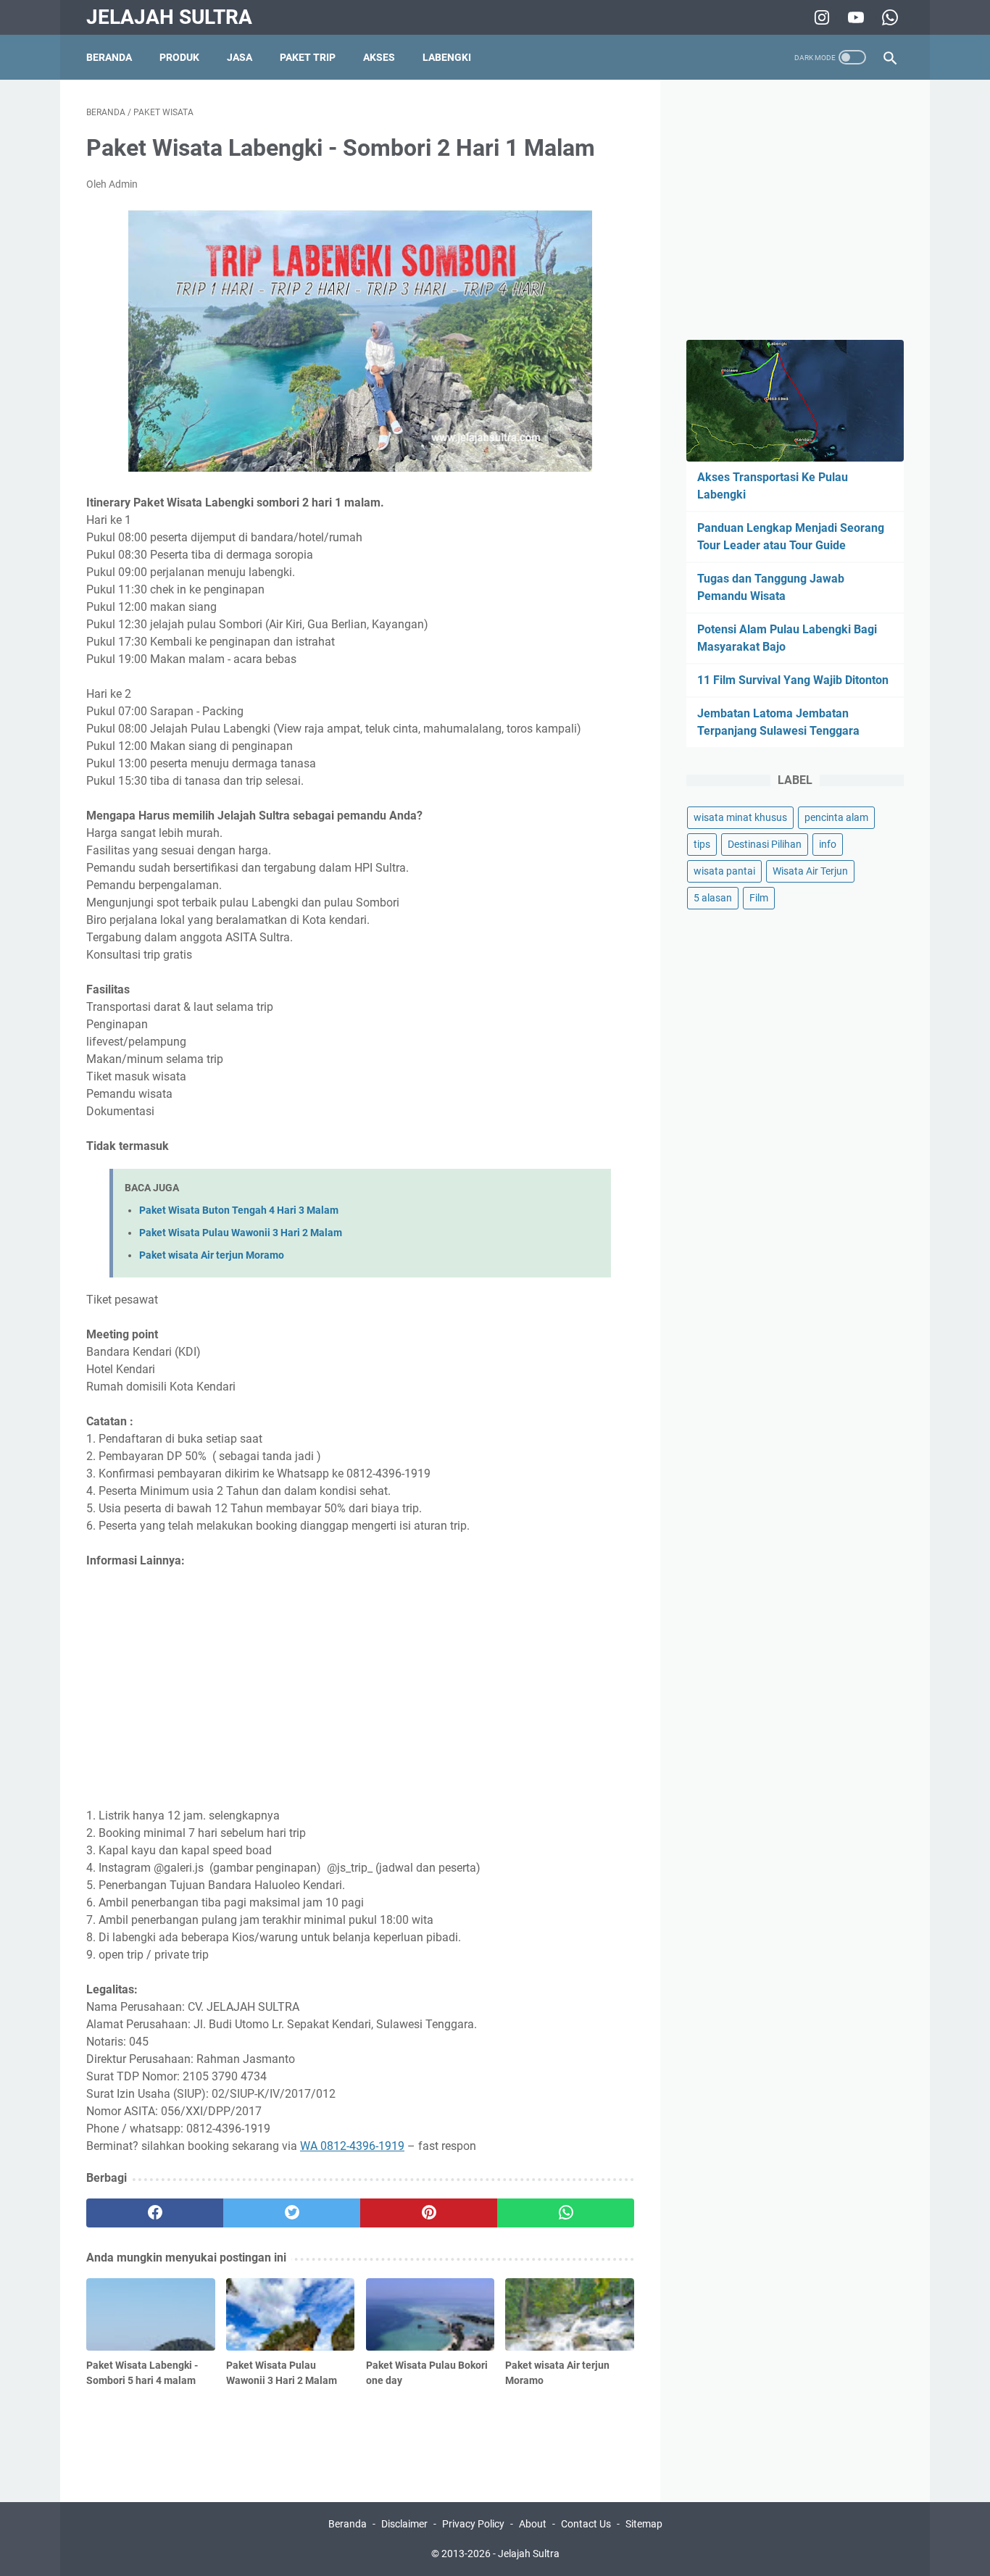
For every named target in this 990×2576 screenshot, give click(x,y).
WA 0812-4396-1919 (352, 2146)
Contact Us (586, 2524)
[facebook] (155, 2213)
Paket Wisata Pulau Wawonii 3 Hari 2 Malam (241, 1233)
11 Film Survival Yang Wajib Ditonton (793, 680)
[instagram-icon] (820, 17)
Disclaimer (404, 2524)
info (828, 844)
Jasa (240, 57)
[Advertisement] (360, 1688)
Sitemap (644, 2524)
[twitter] (292, 2213)
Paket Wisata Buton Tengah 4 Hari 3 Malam (239, 1210)
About (533, 2524)
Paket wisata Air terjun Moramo (212, 1255)
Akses (379, 57)
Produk (179, 57)
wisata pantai (724, 871)
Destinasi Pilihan (765, 844)
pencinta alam (836, 817)
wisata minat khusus (740, 817)
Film (759, 898)
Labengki (447, 57)
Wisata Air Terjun (810, 871)
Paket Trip (308, 57)
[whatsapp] (566, 2213)
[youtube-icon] (854, 17)
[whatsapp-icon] (888, 17)
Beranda (109, 57)
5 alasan (713, 898)
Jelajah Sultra (169, 17)
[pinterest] (429, 2213)
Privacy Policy (473, 2524)
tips (702, 844)
